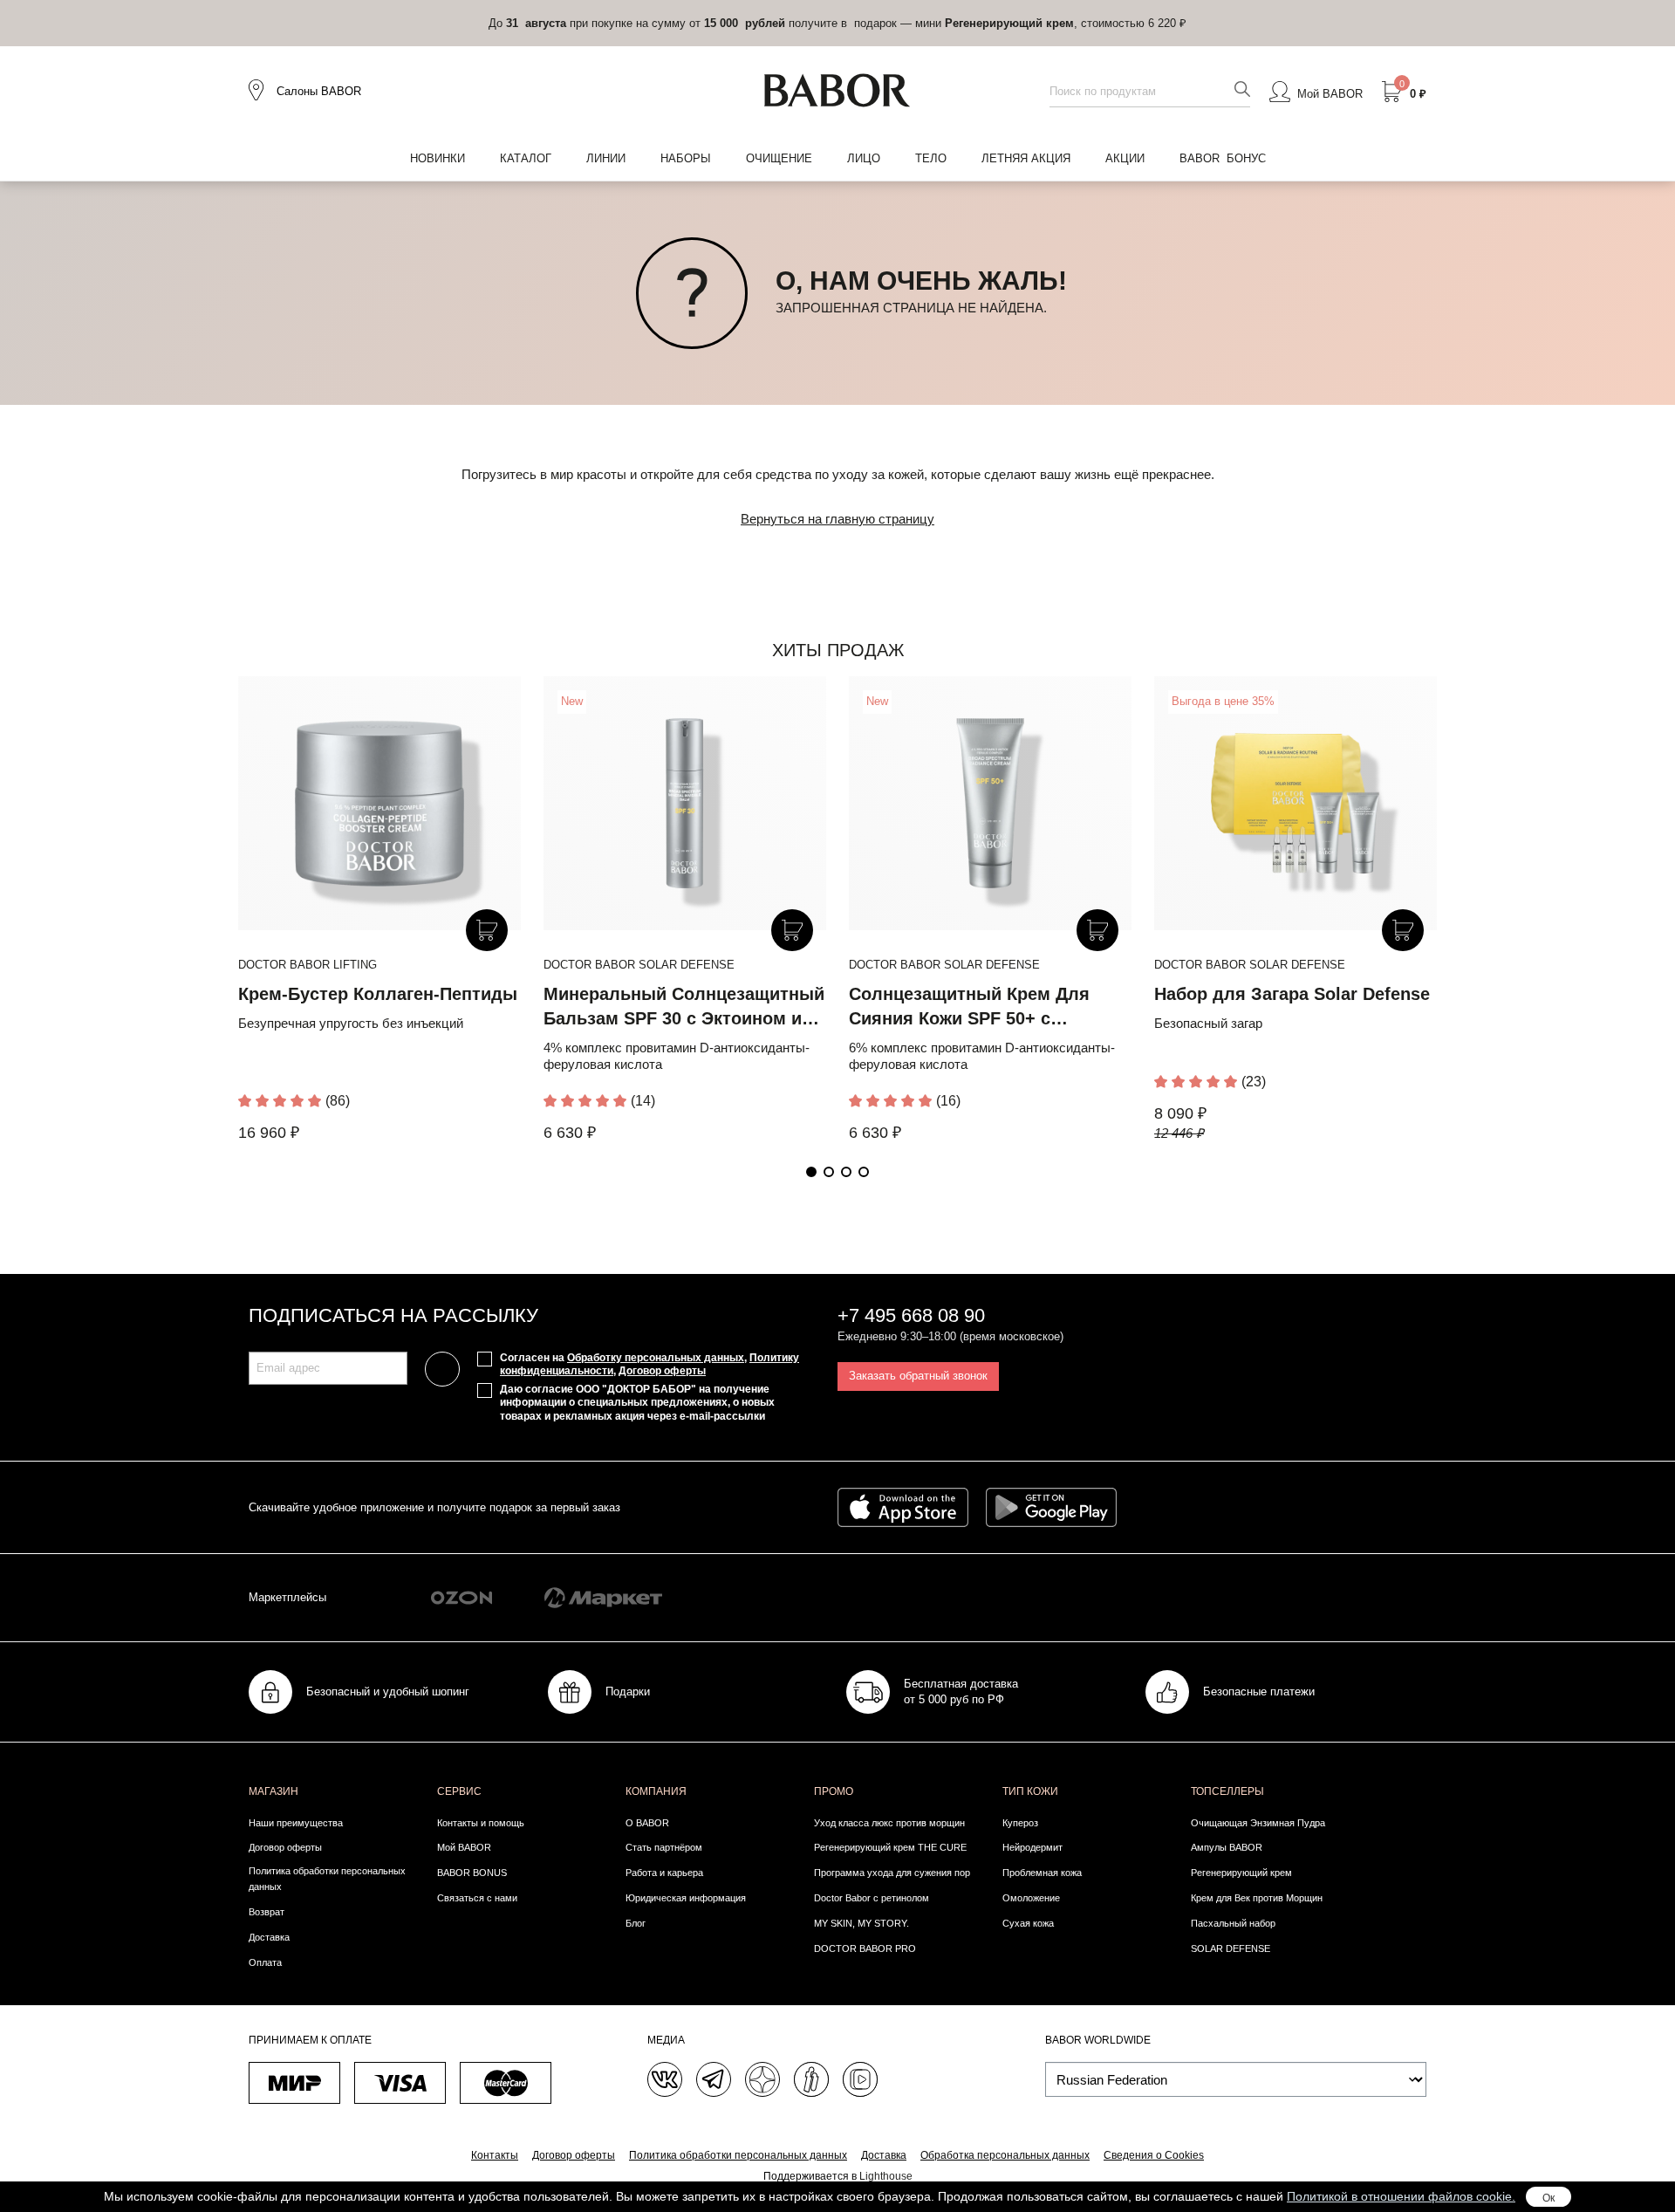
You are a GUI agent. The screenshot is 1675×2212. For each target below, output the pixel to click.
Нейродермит (1032, 1847)
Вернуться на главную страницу (837, 519)
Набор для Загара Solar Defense (1292, 994)
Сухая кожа (1028, 1923)
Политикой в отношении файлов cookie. (1401, 2196)
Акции (1125, 158)
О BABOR (647, 1823)
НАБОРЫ (686, 158)
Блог (636, 1923)
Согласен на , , (649, 1365)
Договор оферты (662, 1371)
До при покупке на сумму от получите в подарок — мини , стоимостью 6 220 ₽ (837, 23)
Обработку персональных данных (656, 1358)
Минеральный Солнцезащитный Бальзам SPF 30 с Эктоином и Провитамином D (684, 1018)
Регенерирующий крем (1241, 1873)
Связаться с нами (477, 1898)
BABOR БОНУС (1223, 158)
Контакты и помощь (481, 1823)
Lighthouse (886, 2176)
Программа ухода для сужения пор (892, 1873)
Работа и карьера (664, 1873)
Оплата (265, 1962)
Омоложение (1031, 1898)
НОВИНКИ (438, 158)
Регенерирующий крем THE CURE (890, 1847)
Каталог (526, 158)
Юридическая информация (686, 1898)
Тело (931, 158)
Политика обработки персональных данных (327, 1879)
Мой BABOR (464, 1847)
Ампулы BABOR (1227, 1847)
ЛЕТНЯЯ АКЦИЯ (1026, 158)
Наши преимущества (296, 1823)
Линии (606, 158)
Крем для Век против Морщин (1257, 1898)
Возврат (267, 1912)
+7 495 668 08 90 (911, 1315)
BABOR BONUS (472, 1873)
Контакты (495, 2155)
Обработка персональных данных (1005, 2155)
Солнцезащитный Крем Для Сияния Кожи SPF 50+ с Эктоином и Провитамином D (975, 1018)
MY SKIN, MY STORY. (861, 1923)
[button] (811, 1172)
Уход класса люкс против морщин (889, 1823)
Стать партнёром (664, 1847)
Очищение (779, 158)
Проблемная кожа (1042, 1873)
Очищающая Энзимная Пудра (1258, 1823)
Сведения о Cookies (1154, 2155)
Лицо (864, 158)
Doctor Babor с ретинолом (872, 1898)
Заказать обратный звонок (918, 1376)
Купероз (1020, 1823)
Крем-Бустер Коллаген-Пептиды (378, 994)
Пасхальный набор (1233, 1923)
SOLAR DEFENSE (1231, 1948)
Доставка (269, 1937)
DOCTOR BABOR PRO (865, 1948)
